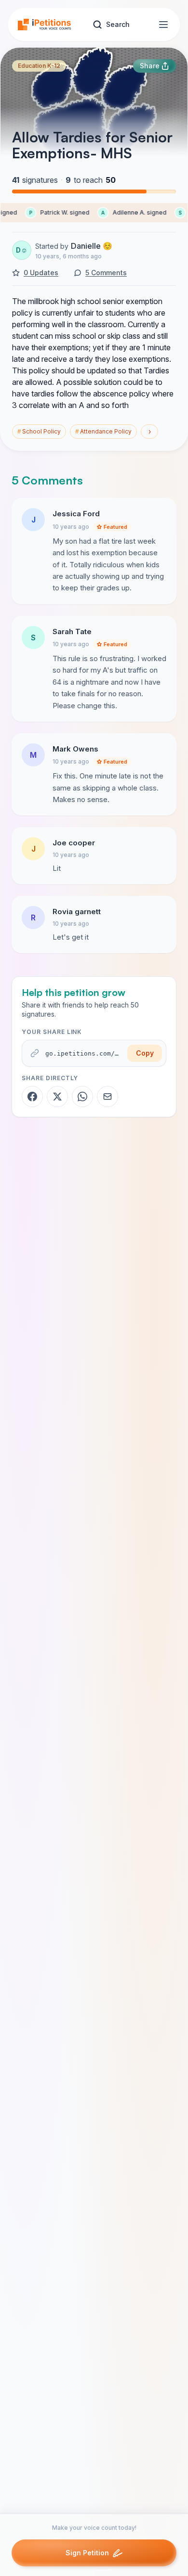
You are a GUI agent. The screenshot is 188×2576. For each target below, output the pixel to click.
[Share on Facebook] (32, 1097)
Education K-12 (39, 66)
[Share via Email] (107, 1097)
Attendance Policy (103, 431)
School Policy (39, 431)
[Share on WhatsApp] (82, 1097)
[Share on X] (57, 1097)
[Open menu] (163, 25)
